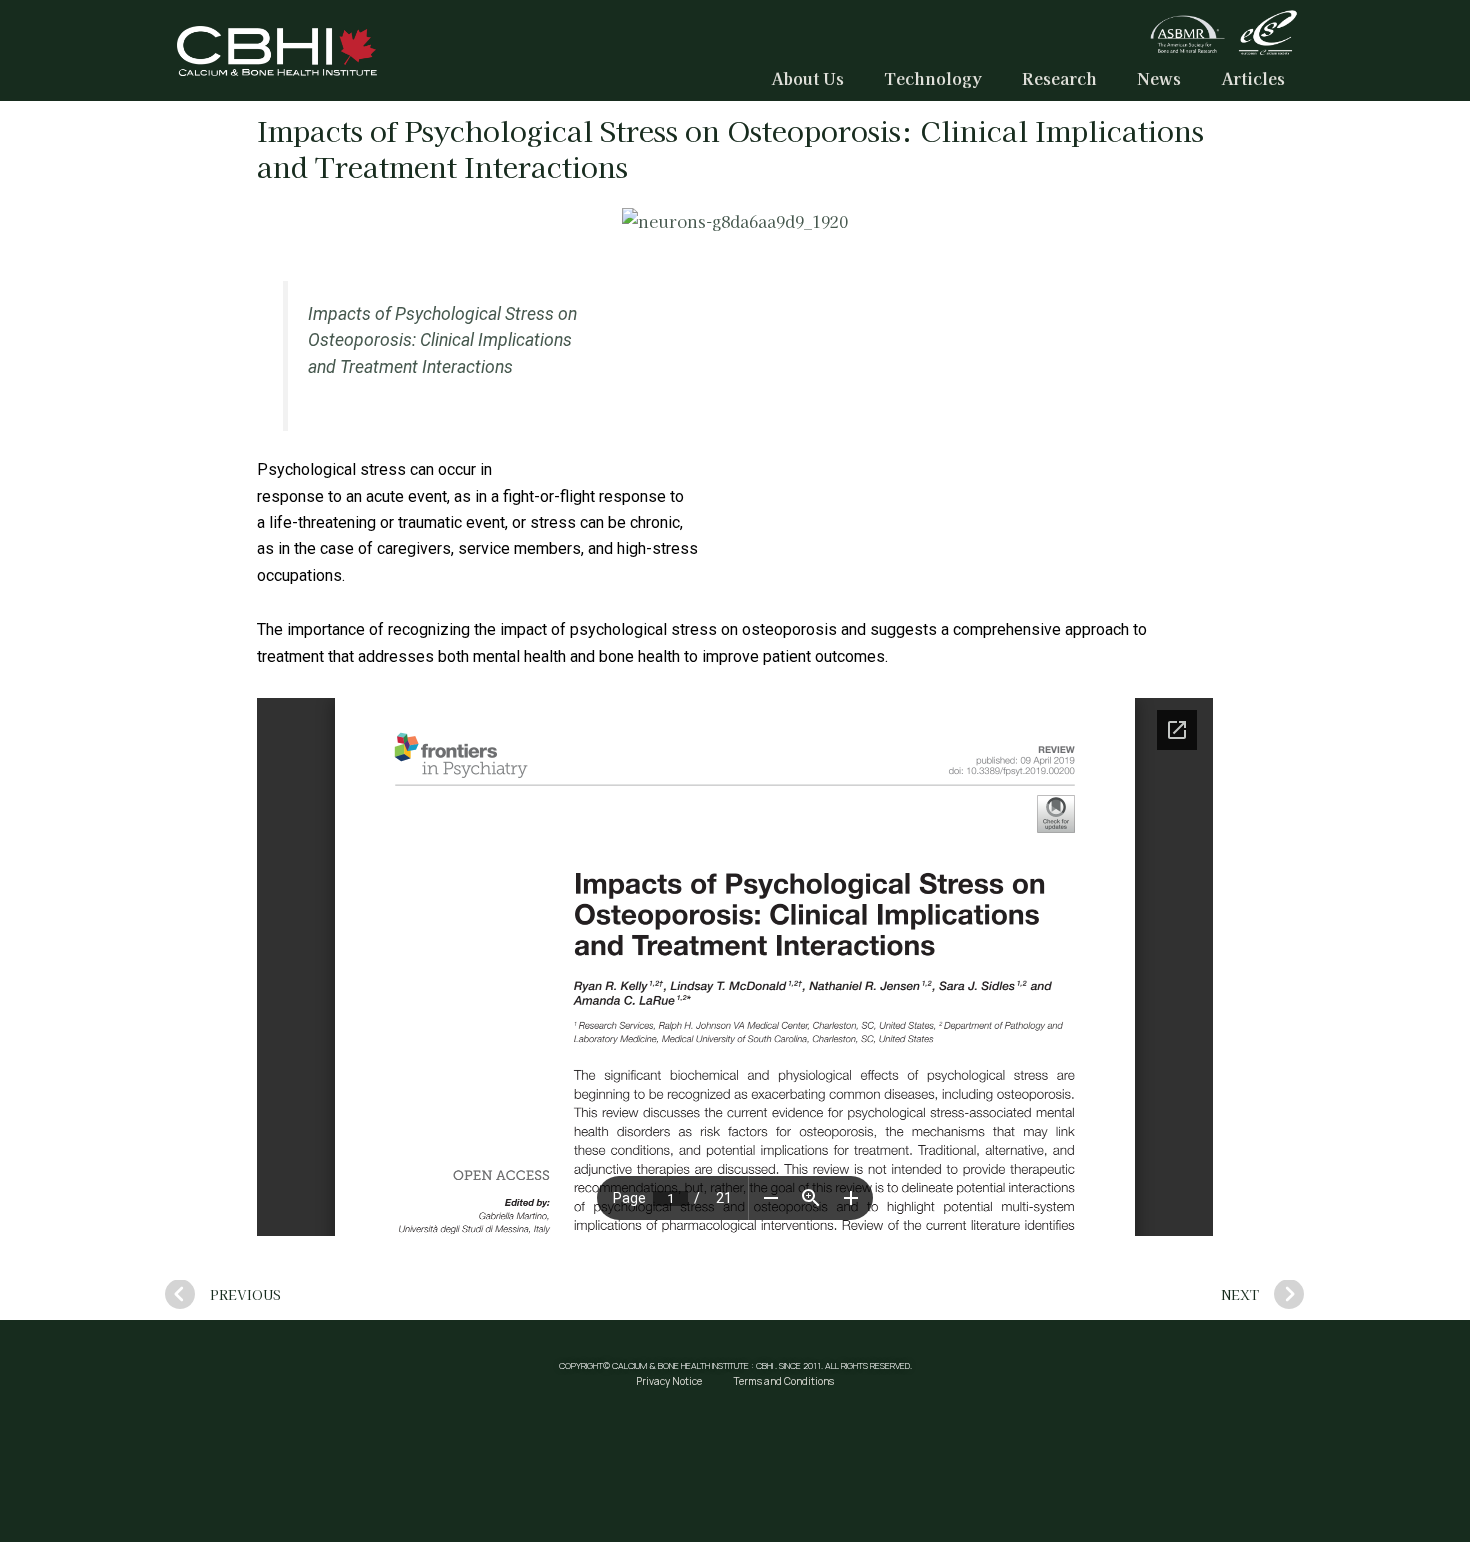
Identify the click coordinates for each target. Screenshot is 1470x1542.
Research (1059, 78)
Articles (1253, 78)
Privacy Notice (669, 1381)
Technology (933, 78)
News (1159, 78)
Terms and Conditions (784, 1381)
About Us (807, 78)
